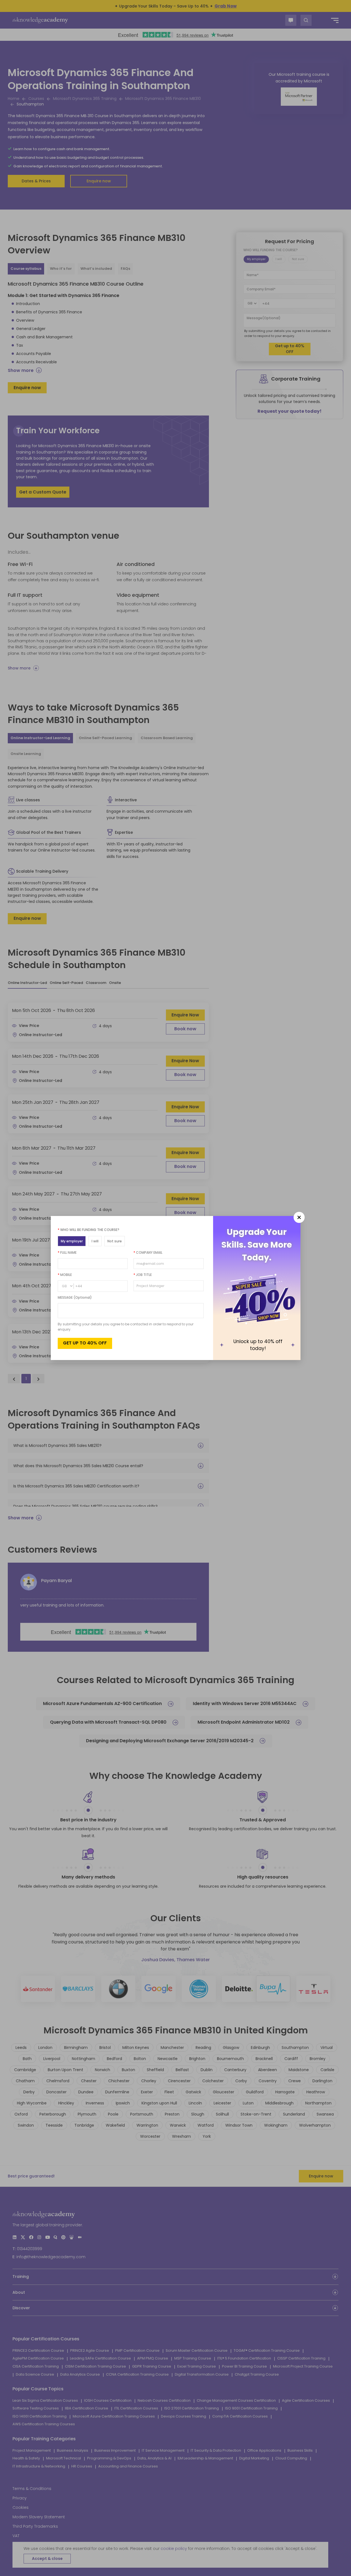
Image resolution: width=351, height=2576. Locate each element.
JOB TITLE (143, 1275)
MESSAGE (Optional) (75, 1297)
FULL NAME (67, 1252)
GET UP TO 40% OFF (85, 1343)
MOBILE (65, 1275)
